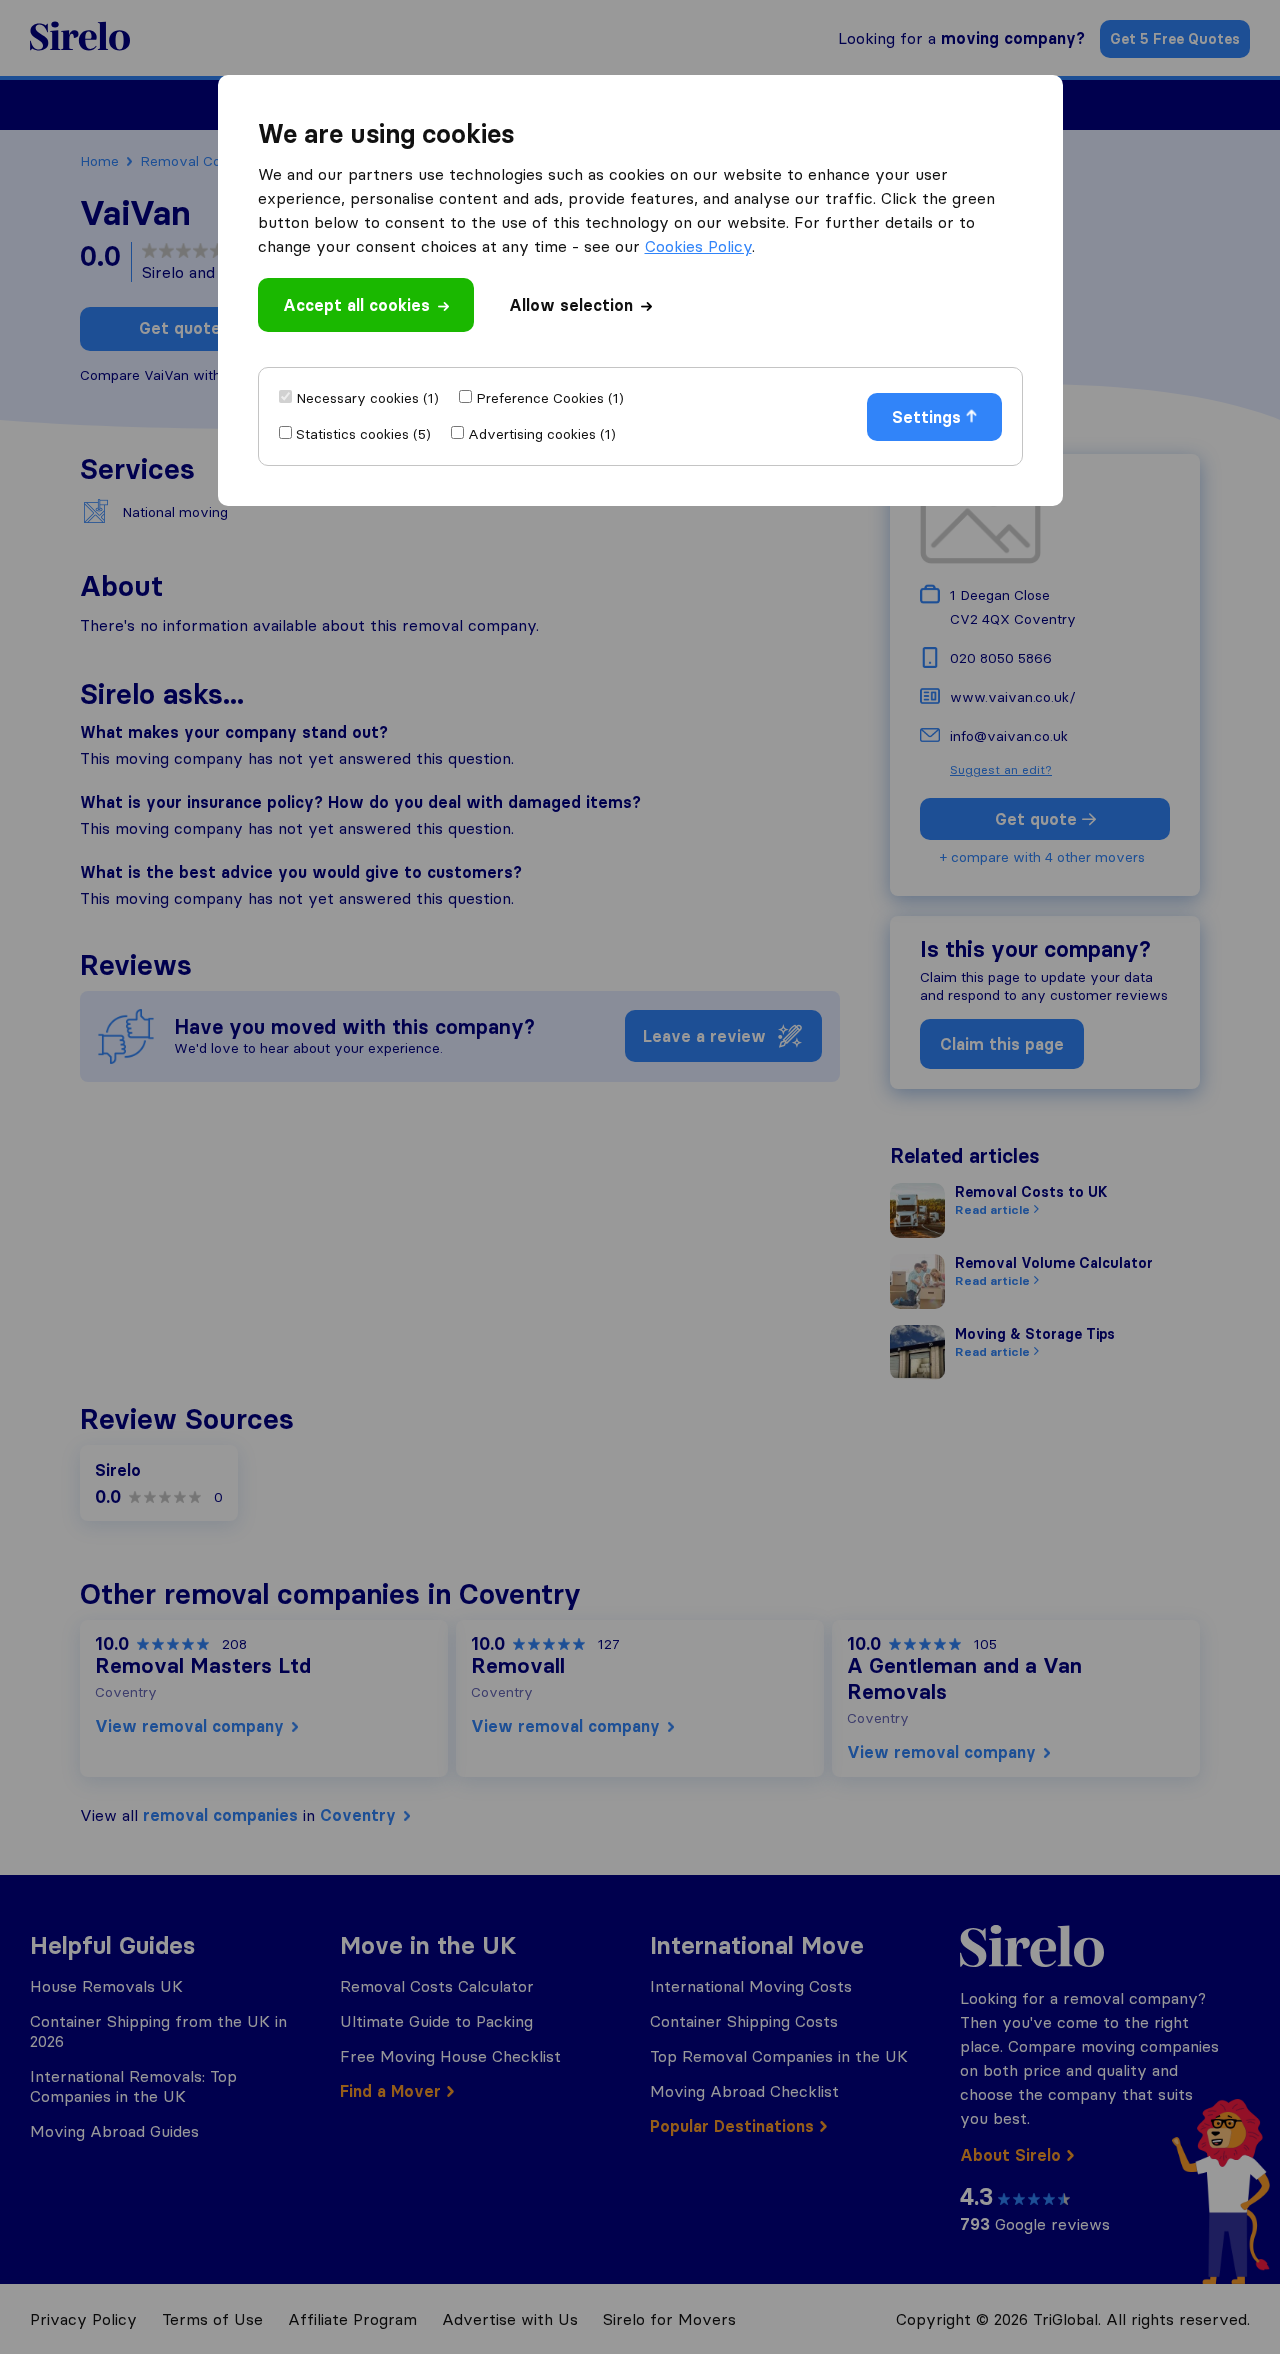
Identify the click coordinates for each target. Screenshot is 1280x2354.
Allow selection (571, 305)
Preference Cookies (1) (550, 398)
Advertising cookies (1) (542, 434)
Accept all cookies (356, 305)
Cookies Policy (698, 246)
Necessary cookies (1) (367, 398)
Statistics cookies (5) (363, 434)
